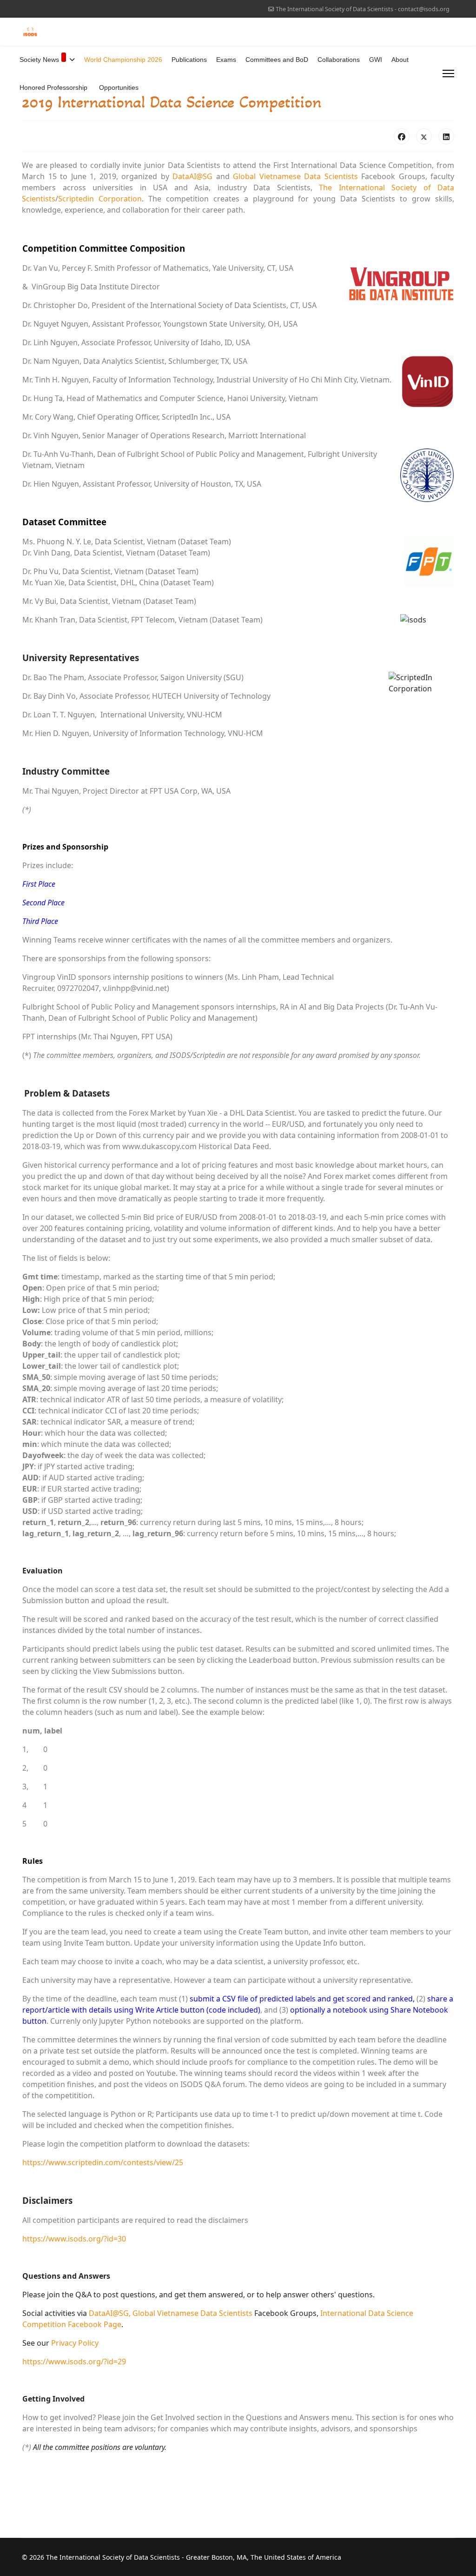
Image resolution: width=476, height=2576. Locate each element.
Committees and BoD (277, 60)
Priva (60, 2343)
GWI (376, 60)
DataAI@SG (192, 176)
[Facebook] (402, 136)
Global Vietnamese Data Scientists (295, 176)
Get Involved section (186, 2417)
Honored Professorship (53, 87)
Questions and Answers (288, 2417)
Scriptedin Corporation (100, 199)
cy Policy (84, 2343)
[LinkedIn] (446, 136)
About (400, 60)
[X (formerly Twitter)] (424, 136)
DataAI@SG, (110, 2313)
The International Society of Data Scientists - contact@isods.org (363, 9)
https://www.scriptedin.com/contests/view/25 (103, 2162)
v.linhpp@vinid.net (135, 988)
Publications (189, 60)
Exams (226, 60)
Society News (39, 60)
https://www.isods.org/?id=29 (74, 2362)
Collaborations (339, 60)
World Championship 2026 (123, 60)
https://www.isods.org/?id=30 (74, 2239)
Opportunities (119, 87)
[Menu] (448, 74)
